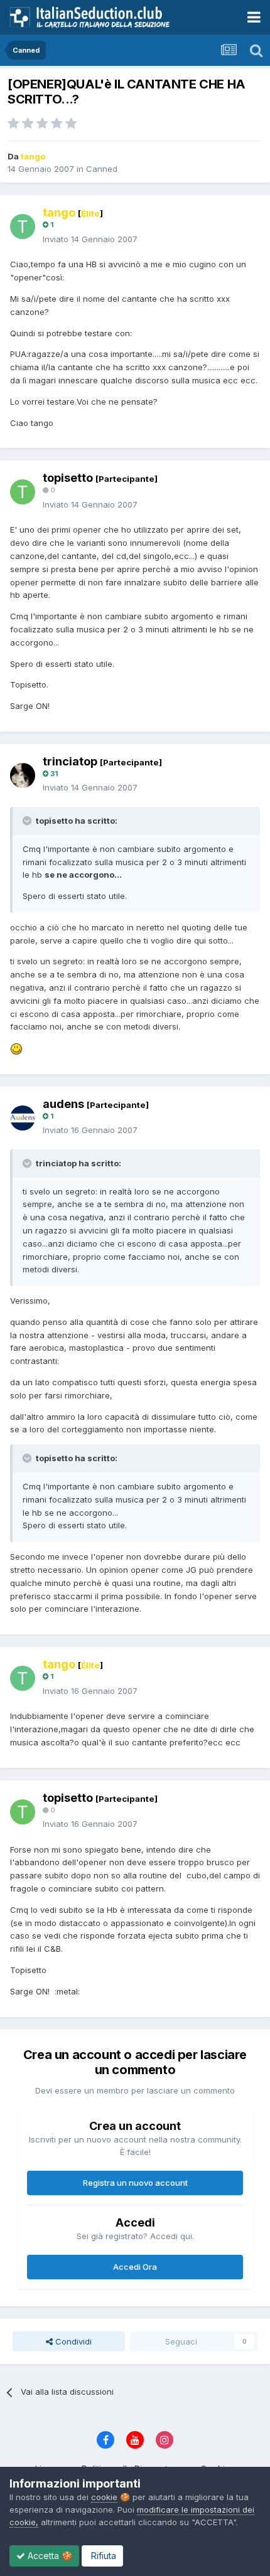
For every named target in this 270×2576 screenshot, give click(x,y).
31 (53, 774)
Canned (102, 169)
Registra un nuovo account (135, 2183)
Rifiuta (102, 2556)
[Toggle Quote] (28, 821)
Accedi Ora (135, 2267)
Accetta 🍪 (49, 2556)
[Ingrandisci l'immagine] (16, 1048)
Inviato (90, 239)
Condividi (72, 2341)
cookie (104, 2497)
